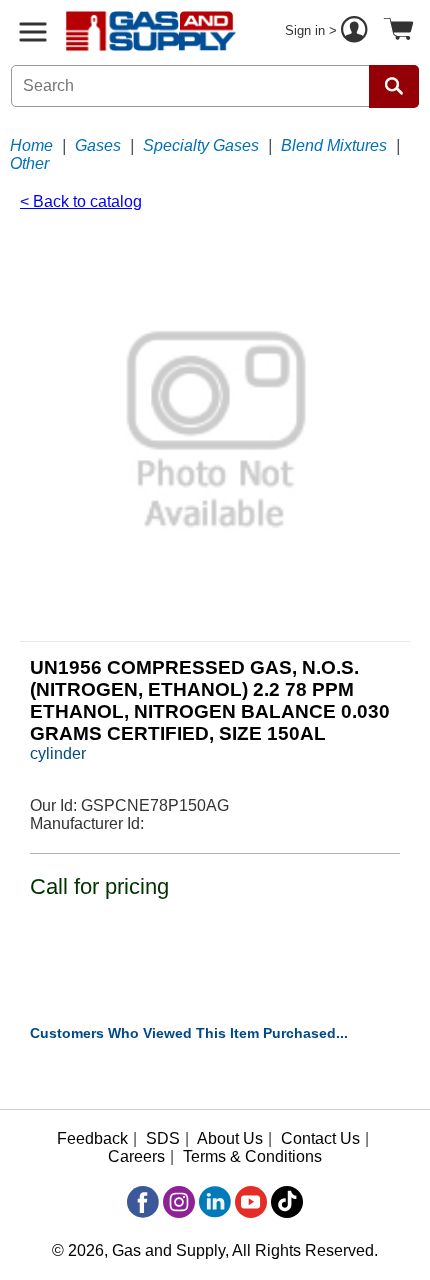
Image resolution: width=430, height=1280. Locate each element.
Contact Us (320, 1138)
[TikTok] (287, 1202)
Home (31, 145)
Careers (136, 1156)
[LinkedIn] (215, 1202)
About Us (230, 1138)
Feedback (92, 1138)
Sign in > (313, 30)
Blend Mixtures (334, 145)
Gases (98, 145)
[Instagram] (179, 1202)
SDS (163, 1138)
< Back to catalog (81, 201)
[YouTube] (251, 1202)
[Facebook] (143, 1202)
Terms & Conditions (252, 1156)
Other (29, 163)
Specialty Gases (201, 145)
